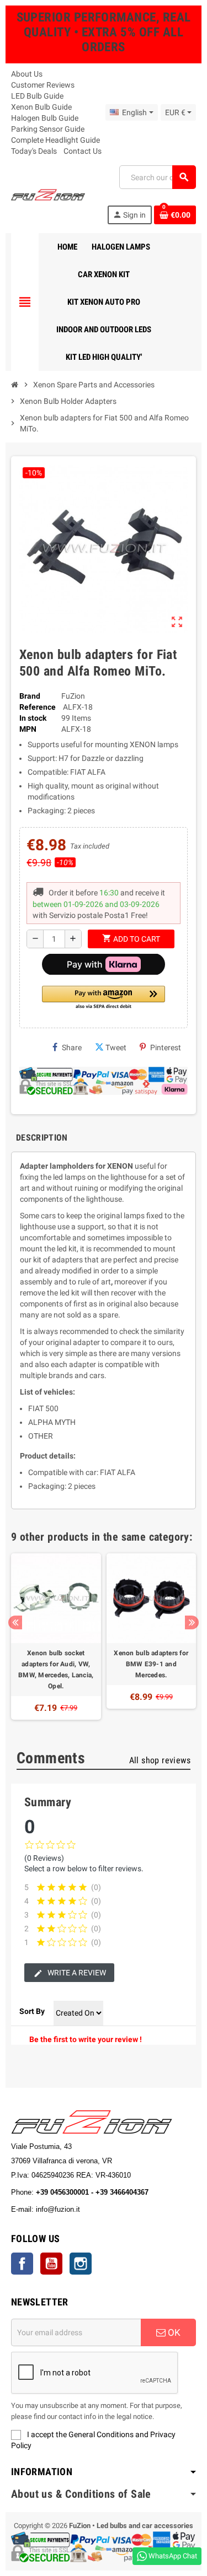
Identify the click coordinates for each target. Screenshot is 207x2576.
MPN (28, 729)
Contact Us (83, 151)
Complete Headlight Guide (55, 140)
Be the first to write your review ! (86, 2039)
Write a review (76, 1973)
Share (72, 1047)
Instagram (81, 2264)
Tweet (116, 1047)
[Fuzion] (48, 194)
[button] (104, 998)
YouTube (51, 2264)
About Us (27, 74)
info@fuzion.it (107, 2209)
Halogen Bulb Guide (45, 118)
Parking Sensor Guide (48, 129)
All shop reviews (160, 1760)
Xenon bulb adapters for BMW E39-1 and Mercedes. (151, 1664)
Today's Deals (34, 151)
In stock (33, 718)
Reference (38, 707)
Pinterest (166, 1047)
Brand (30, 696)
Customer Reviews (43, 85)
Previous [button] (15, 1622)
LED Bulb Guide (37, 96)
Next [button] (192, 1622)
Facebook (22, 2264)
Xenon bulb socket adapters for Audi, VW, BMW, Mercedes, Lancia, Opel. (56, 1670)
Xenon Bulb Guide (41, 107)
